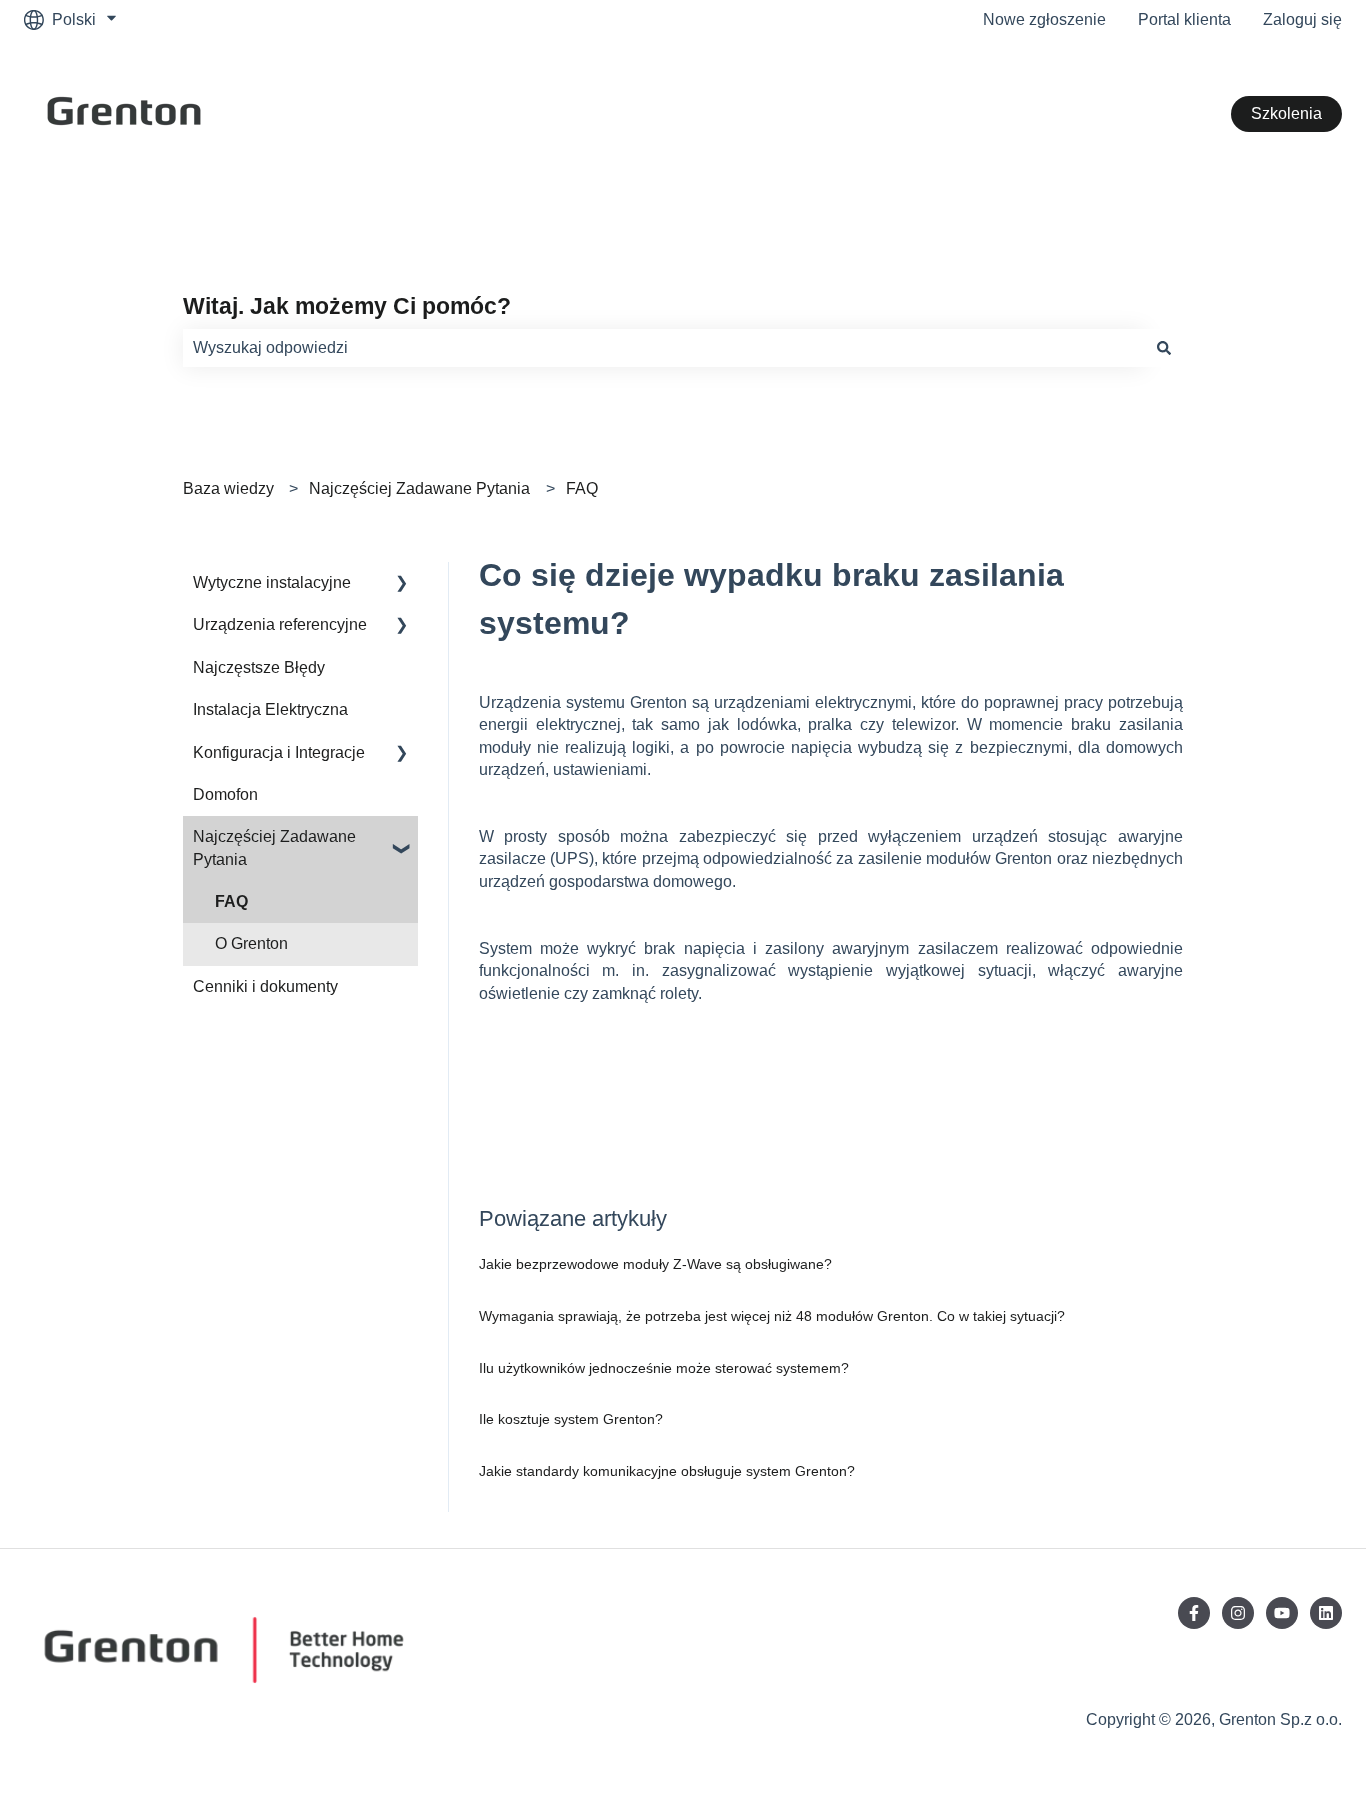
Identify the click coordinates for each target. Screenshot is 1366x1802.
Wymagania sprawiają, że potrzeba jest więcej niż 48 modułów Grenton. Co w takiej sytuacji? (772, 1316)
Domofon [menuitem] (225, 794)
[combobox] (664, 348)
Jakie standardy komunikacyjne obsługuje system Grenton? (667, 1471)
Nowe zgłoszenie (1044, 19)
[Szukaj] (1164, 348)
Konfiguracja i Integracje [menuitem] (279, 752)
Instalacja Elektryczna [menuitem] (270, 709)
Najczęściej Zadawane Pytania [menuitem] (274, 847)
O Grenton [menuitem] (251, 943)
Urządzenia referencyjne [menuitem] (280, 624)
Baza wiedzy (228, 488)
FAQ (582, 488)
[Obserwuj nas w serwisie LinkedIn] (1326, 1613)
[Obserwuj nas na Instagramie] (1238, 1613)
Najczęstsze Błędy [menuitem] (259, 667)
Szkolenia (1286, 113)
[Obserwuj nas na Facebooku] (1194, 1613)
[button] (402, 584)
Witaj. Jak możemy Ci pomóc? (347, 306)
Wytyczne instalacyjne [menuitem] (272, 582)
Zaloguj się (1302, 19)
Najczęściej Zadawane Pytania (419, 488)
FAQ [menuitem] (231, 901)
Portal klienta (1184, 19)
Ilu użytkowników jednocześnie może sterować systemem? (664, 1368)
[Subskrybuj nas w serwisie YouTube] (1282, 1613)
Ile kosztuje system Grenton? (571, 1419)
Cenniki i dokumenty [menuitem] (265, 986)
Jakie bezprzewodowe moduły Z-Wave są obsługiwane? (655, 1264)
